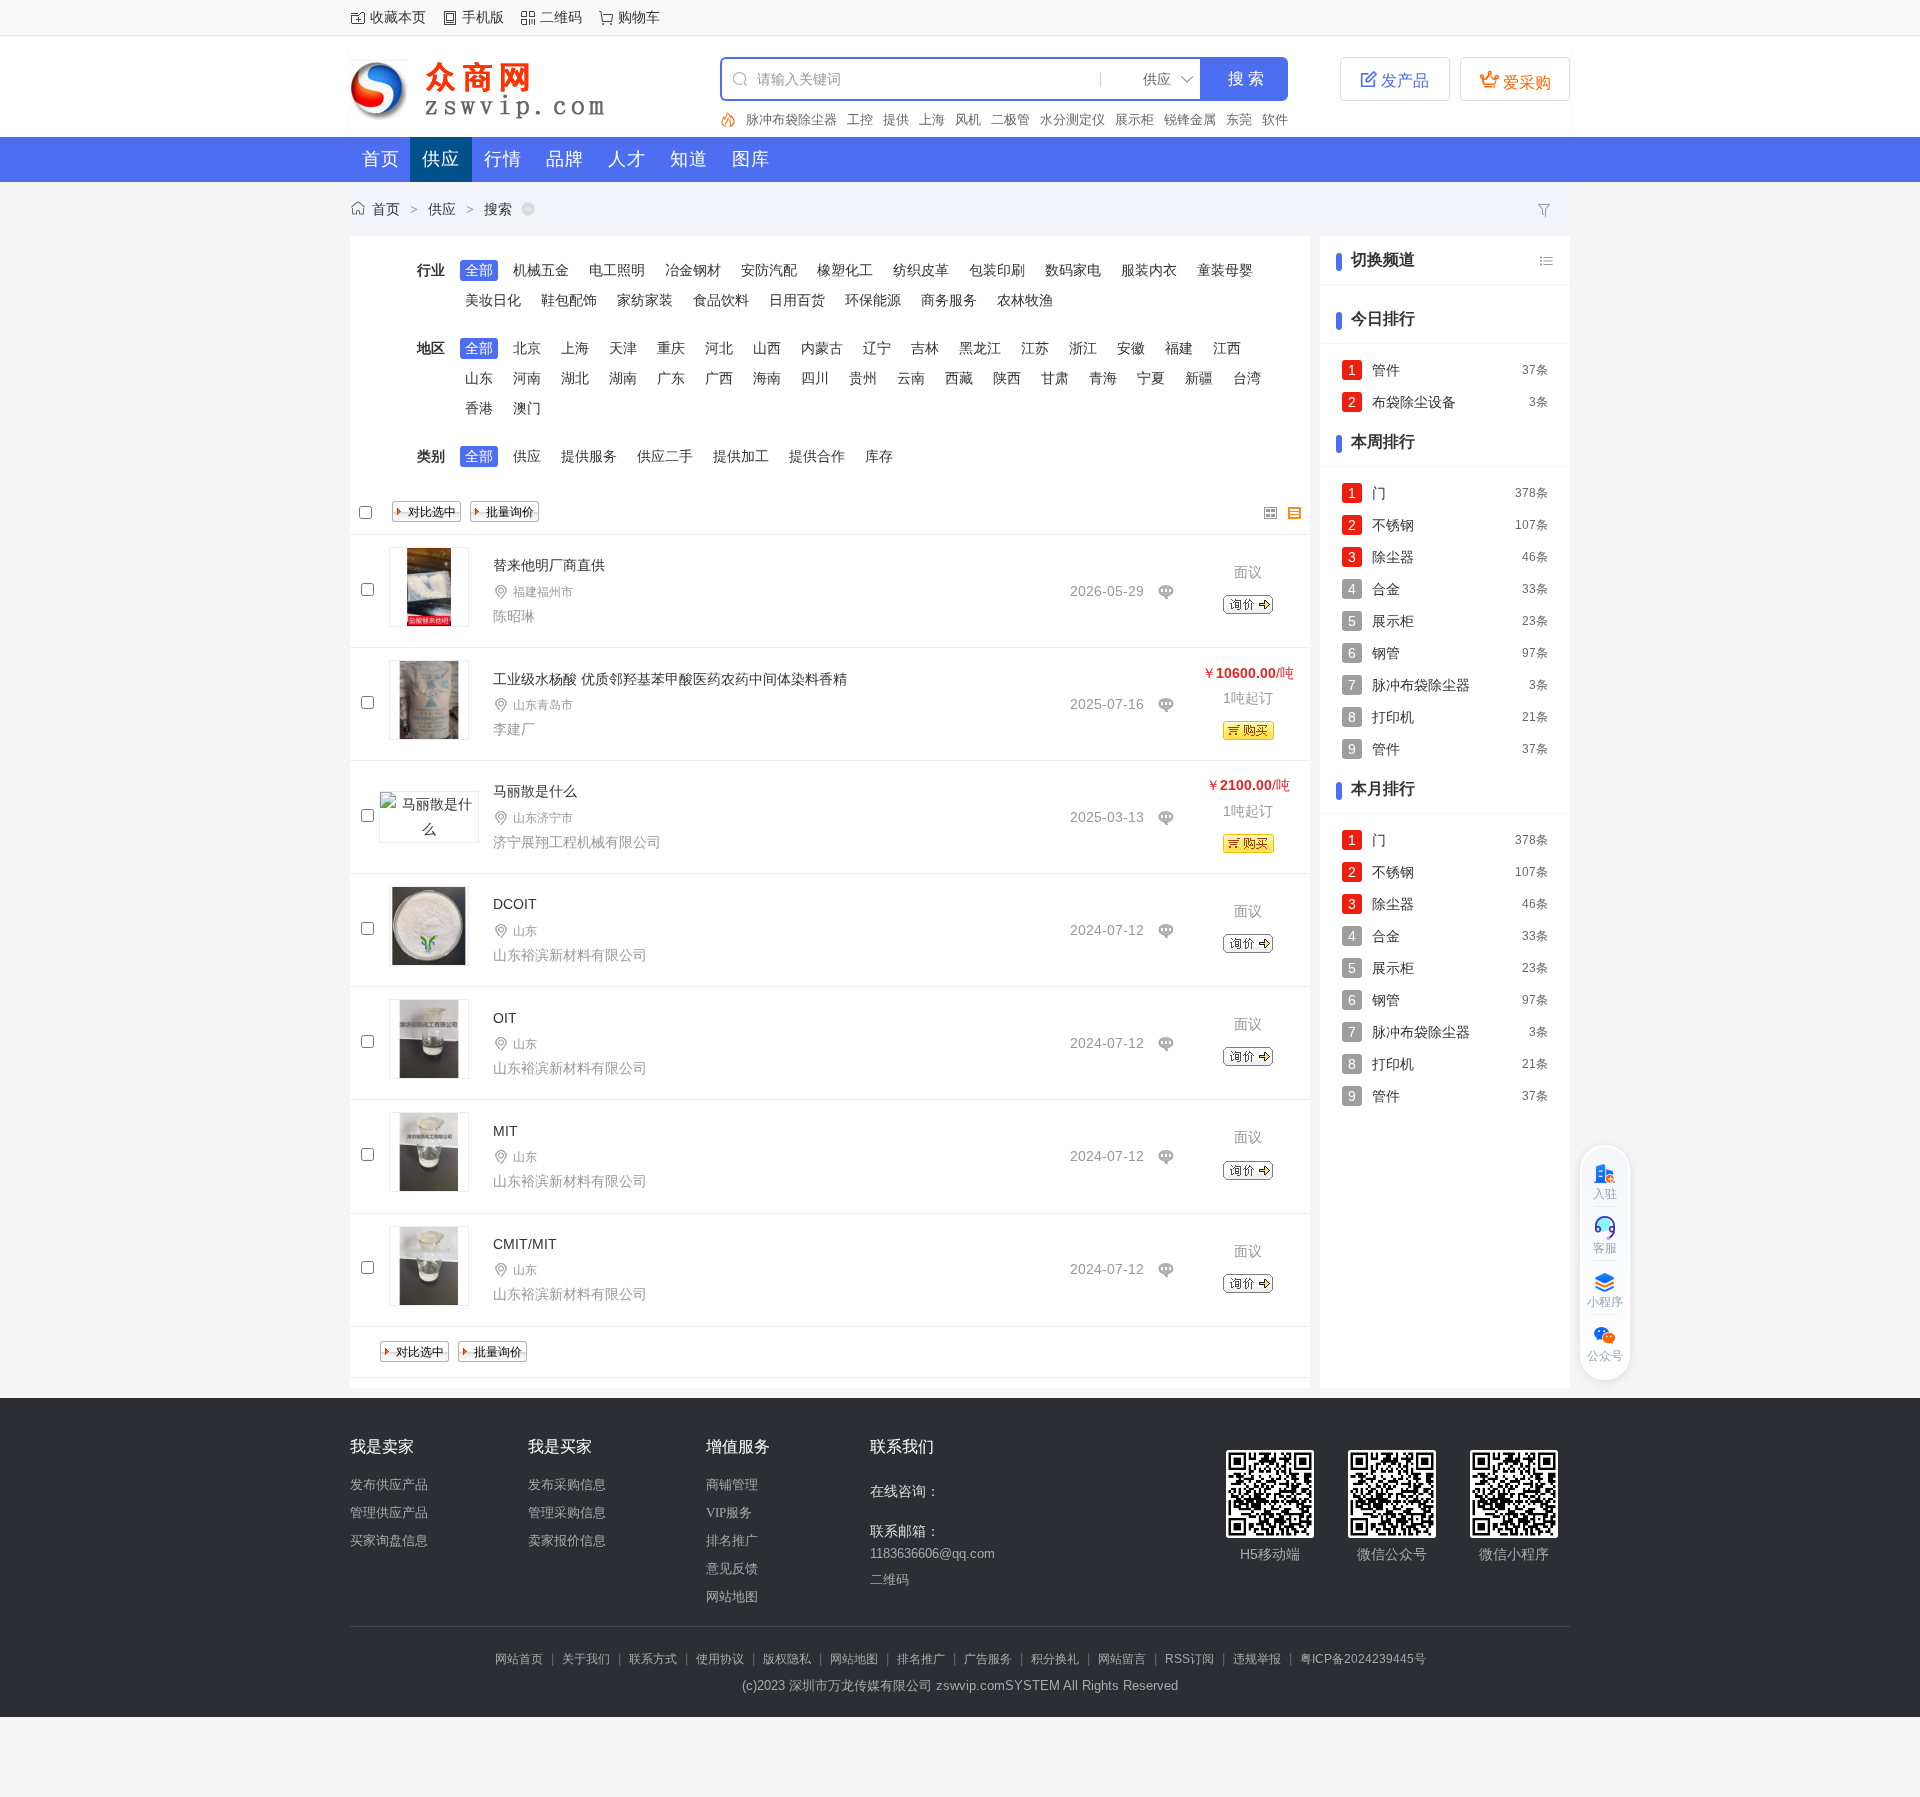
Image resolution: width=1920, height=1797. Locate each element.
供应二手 (665, 456)
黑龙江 (980, 348)
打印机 (1393, 717)
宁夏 (1151, 378)
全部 (479, 270)
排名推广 (732, 1540)
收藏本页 (398, 17)
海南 (767, 378)
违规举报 (1257, 1659)
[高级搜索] (728, 120)
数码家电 (1073, 270)
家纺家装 (645, 300)
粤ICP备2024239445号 (1363, 1659)
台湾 (1247, 378)
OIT (505, 1018)
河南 (527, 378)
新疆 (1199, 378)
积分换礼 (1055, 1659)
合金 (1386, 589)
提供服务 (589, 456)
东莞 (1239, 119)
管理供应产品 (389, 1512)
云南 (911, 378)
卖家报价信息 (567, 1540)
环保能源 (873, 300)
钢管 (1386, 653)
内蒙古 (822, 348)
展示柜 (1134, 119)
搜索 (498, 209)
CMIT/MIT (525, 1244)
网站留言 (1122, 1659)
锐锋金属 (1190, 119)
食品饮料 (721, 300)
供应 (442, 209)
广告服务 (988, 1659)
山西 (767, 348)
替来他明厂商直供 (549, 565)
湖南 (623, 378)
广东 (671, 378)
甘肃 (1055, 378)
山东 (479, 378)
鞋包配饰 (569, 300)
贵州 (863, 378)
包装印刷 (997, 270)
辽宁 (877, 348)
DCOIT (515, 904)
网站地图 (732, 1596)
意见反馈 (732, 1568)
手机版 (483, 17)
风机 (968, 119)
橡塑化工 (845, 270)
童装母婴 (1225, 270)
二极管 (1010, 119)
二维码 (561, 17)
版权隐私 (787, 1659)
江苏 (1035, 348)
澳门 (527, 408)
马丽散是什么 (535, 791)
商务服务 (949, 300)
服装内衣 (1149, 270)
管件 (1386, 370)
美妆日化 (493, 300)
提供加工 (741, 456)
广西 (719, 378)
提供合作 (817, 456)
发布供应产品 (389, 1484)
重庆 (671, 348)
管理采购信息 (567, 1512)
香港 (479, 408)
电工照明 (617, 270)
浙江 (1083, 348)
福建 (1179, 348)
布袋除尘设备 (1414, 402)
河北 (719, 348)
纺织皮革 (921, 270)
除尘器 (1393, 557)
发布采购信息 (567, 1484)
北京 (527, 348)
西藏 (959, 378)
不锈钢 (1393, 525)
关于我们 (586, 1659)
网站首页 (519, 1659)
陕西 (1007, 378)
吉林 (925, 348)
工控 (860, 119)
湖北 (575, 378)
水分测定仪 (1072, 119)
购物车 (639, 17)
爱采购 (1515, 80)
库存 (879, 456)
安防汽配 (769, 270)
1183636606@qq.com (932, 1553)
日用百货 (797, 300)
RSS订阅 (1189, 1659)
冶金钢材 (693, 270)
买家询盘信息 (389, 1540)
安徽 (1131, 348)
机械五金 (541, 270)
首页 (386, 209)
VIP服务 (729, 1512)
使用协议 (720, 1659)
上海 (932, 119)
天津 (623, 348)
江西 (1227, 348)
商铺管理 (732, 1484)
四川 (815, 378)
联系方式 (653, 1659)
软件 (1275, 119)
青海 (1103, 378)
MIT (505, 1131)
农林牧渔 (1025, 300)
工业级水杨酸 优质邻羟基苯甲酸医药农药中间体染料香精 (670, 679)
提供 (896, 119)
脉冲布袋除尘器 (791, 119)
